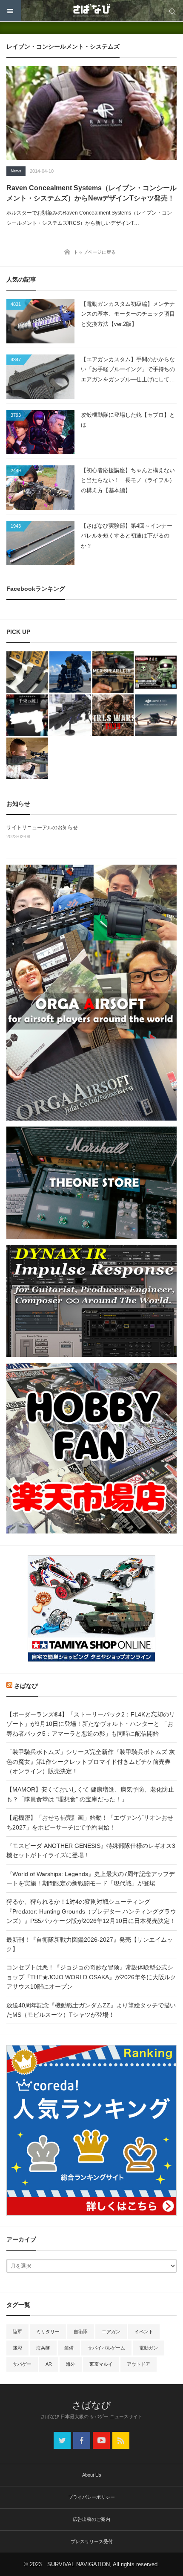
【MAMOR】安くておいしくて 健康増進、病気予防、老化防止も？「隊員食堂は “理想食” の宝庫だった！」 (90, 1794)
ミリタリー (48, 2332)
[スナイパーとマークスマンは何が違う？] (27, 758)
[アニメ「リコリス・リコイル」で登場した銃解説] (27, 715)
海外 (71, 2364)
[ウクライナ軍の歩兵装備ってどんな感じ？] (70, 715)
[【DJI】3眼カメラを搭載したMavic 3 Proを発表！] (156, 715)
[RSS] (121, 2440)
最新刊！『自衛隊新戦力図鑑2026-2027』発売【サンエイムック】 (90, 1944)
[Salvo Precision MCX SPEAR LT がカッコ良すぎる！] (113, 672)
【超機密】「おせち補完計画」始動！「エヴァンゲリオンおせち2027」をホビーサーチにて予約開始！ (90, 1822)
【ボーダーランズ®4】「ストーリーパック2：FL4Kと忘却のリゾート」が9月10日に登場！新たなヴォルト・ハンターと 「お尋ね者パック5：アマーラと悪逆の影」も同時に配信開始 (91, 1724)
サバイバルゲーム (106, 2348)
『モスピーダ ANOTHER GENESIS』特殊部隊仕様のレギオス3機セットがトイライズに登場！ (91, 1850)
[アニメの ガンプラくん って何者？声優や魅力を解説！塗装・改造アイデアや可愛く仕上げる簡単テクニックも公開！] (156, 672)
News (16, 171)
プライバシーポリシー (91, 2497)
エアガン (111, 2332)
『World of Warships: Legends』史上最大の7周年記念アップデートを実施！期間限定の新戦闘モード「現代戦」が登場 (91, 1879)
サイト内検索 (172, 11)
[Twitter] (62, 2440)
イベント (144, 2332)
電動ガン (149, 2348)
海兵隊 (43, 2348)
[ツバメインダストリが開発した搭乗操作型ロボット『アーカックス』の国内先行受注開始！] (70, 672)
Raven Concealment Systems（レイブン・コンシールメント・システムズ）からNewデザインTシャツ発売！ (91, 193)
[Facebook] (82, 2440)
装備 (69, 2348)
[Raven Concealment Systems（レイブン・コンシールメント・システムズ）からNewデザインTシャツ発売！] (91, 113)
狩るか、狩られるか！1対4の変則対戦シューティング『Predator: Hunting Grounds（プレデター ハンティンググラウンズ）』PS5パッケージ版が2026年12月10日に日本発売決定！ (91, 1911)
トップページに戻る (95, 252)
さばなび (26, 1686)
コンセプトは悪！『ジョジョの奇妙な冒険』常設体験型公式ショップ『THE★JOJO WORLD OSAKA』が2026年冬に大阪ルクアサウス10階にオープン (91, 1977)
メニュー (11, 11)
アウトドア (139, 2364)
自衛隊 (81, 2332)
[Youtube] (101, 2440)
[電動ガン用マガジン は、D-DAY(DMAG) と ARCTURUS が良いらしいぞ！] (27, 672)
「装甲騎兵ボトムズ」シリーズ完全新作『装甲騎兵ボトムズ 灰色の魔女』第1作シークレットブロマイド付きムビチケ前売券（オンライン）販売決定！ (91, 1761)
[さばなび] (91, 11)
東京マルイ (101, 2364)
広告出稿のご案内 (91, 2519)
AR (49, 2364)
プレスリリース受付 (92, 2541)
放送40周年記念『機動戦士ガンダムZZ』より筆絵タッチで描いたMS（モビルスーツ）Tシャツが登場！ (91, 2010)
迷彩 (17, 2348)
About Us (92, 2475)
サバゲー (22, 2364)
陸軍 (17, 2332)
